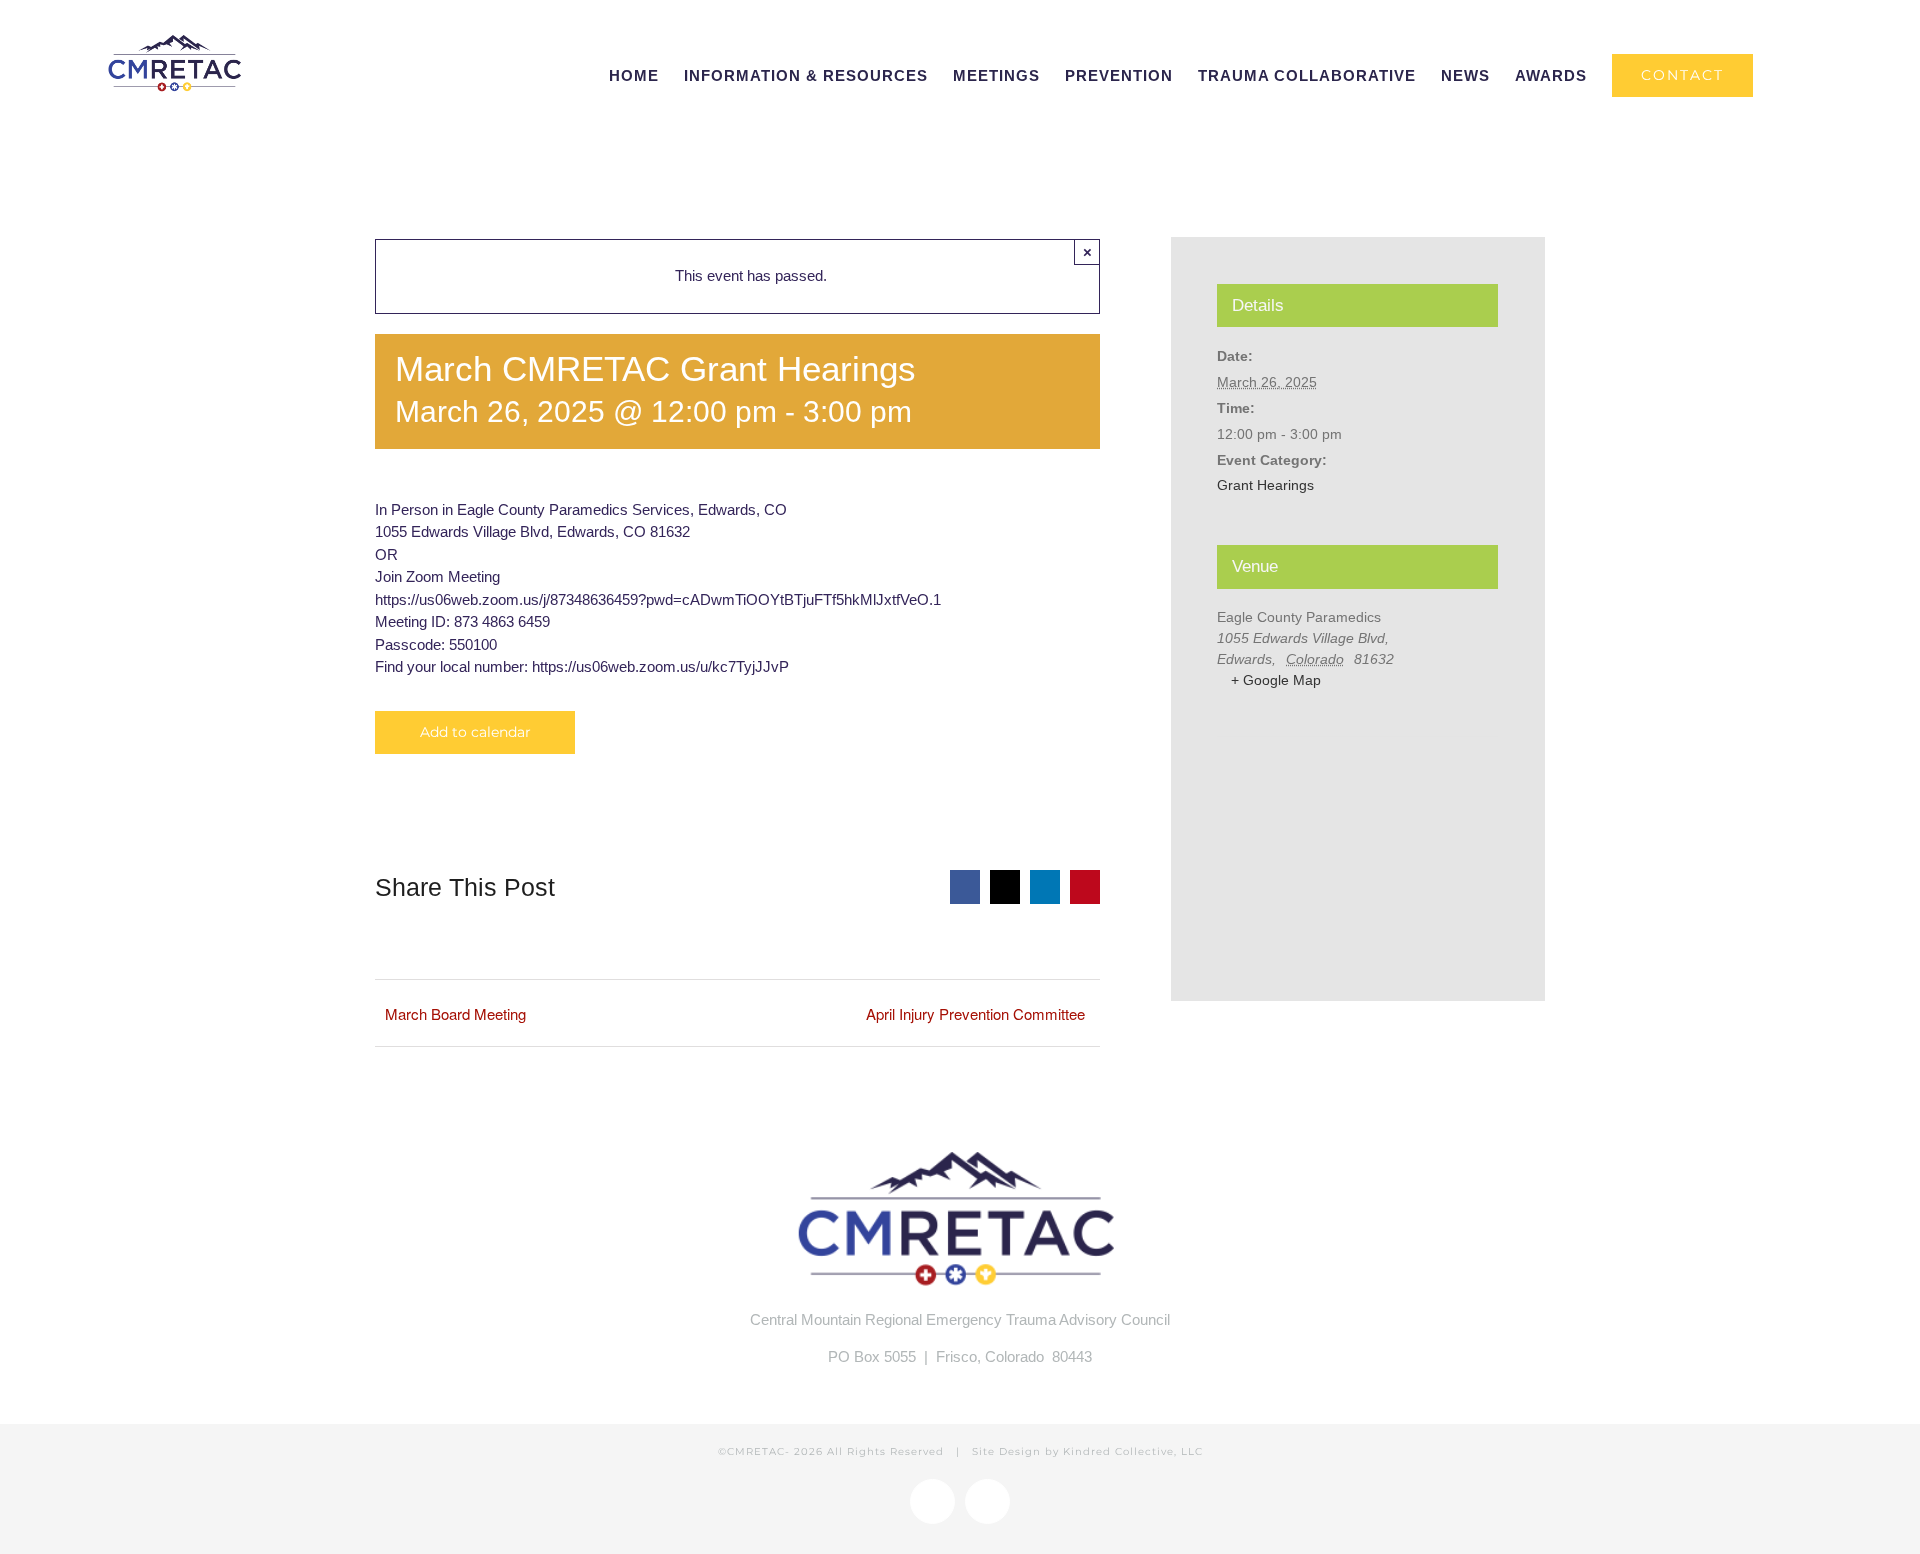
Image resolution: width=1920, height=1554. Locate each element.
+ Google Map (1276, 680)
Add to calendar (475, 732)
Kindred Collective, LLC (1133, 1451)
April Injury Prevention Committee (975, 1013)
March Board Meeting (455, 1013)
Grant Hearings (1265, 485)
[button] (1784, 75)
